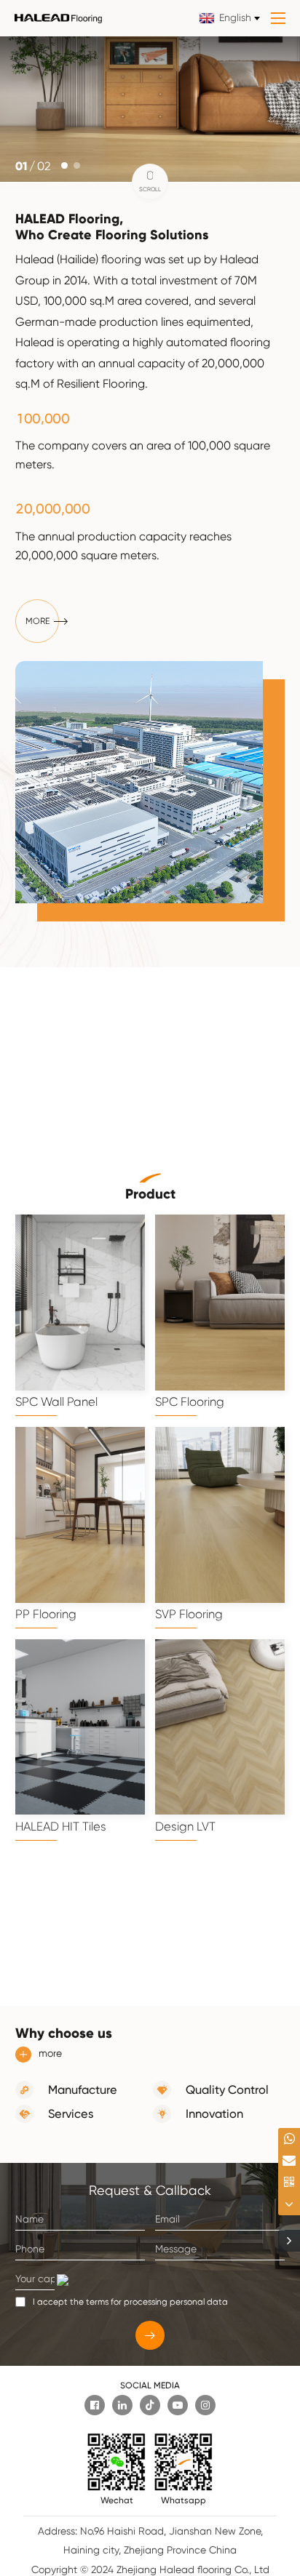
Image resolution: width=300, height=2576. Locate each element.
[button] (64, 165)
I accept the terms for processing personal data (130, 2302)
